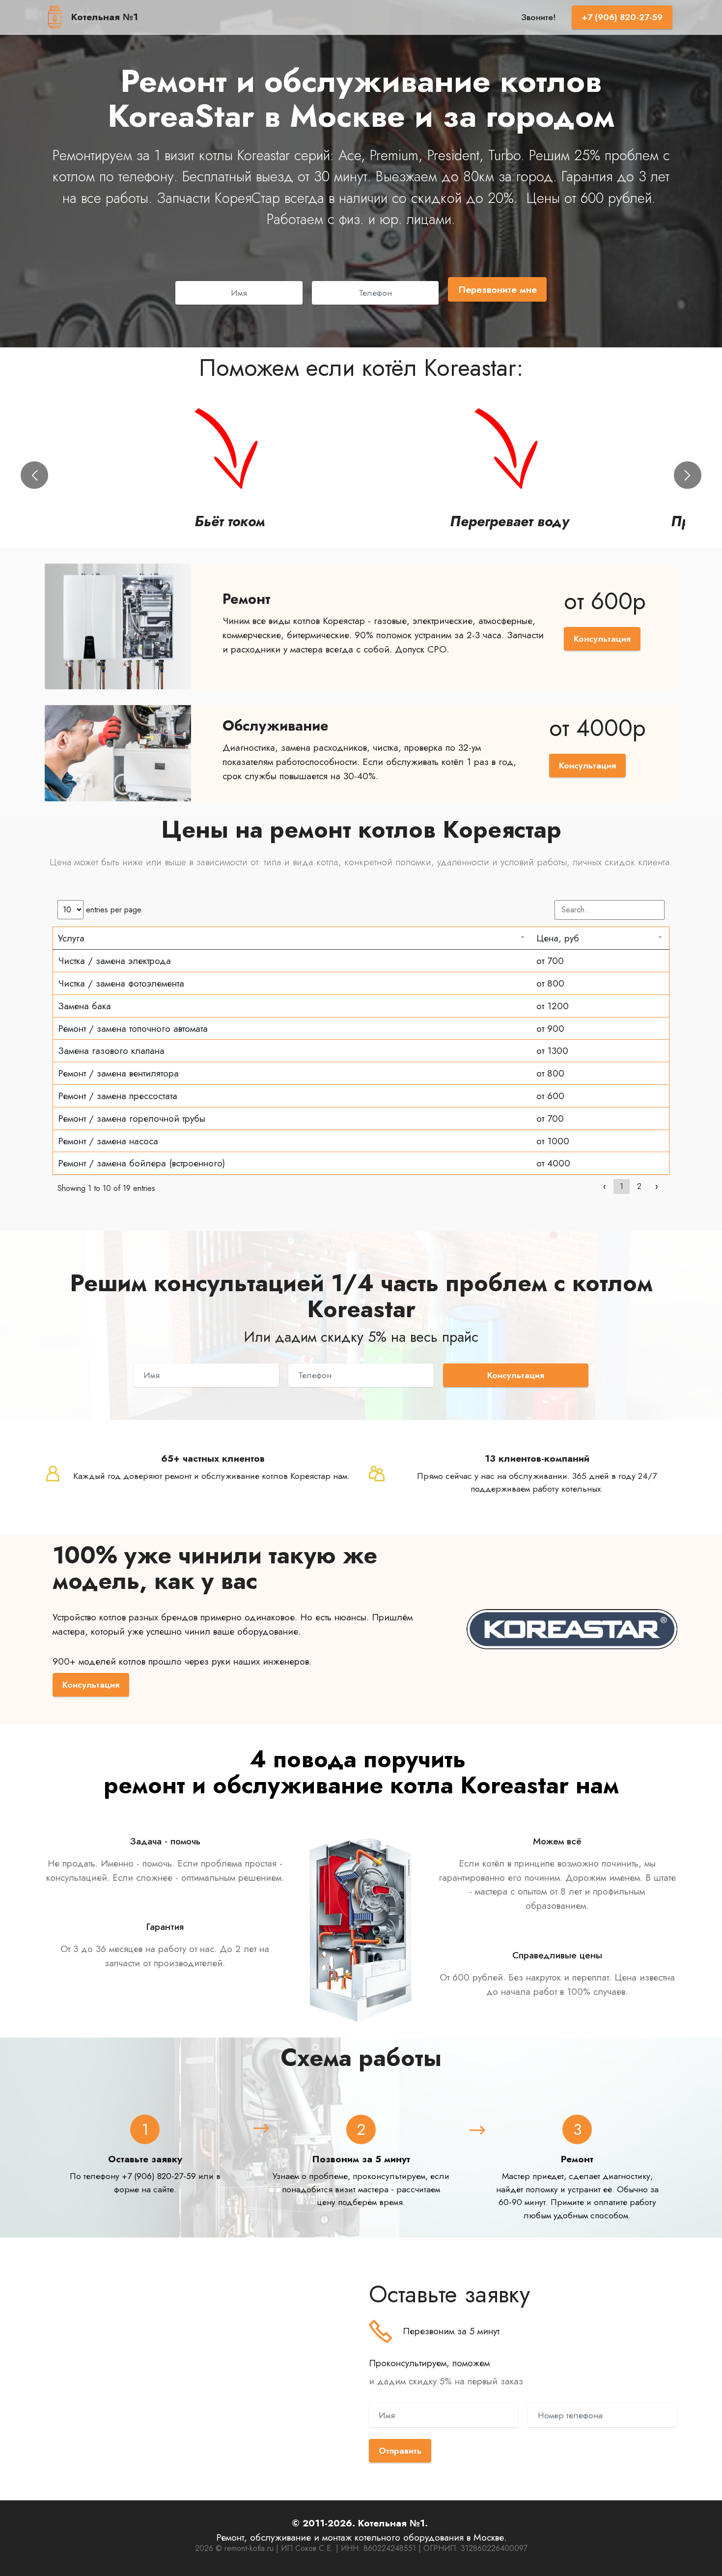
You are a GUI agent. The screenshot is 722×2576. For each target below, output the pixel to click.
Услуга (71, 938)
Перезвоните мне (498, 289)
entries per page (112, 910)
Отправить (400, 2451)
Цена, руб (558, 938)
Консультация (602, 639)
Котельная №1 (105, 17)
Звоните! (539, 17)
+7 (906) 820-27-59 (622, 17)
